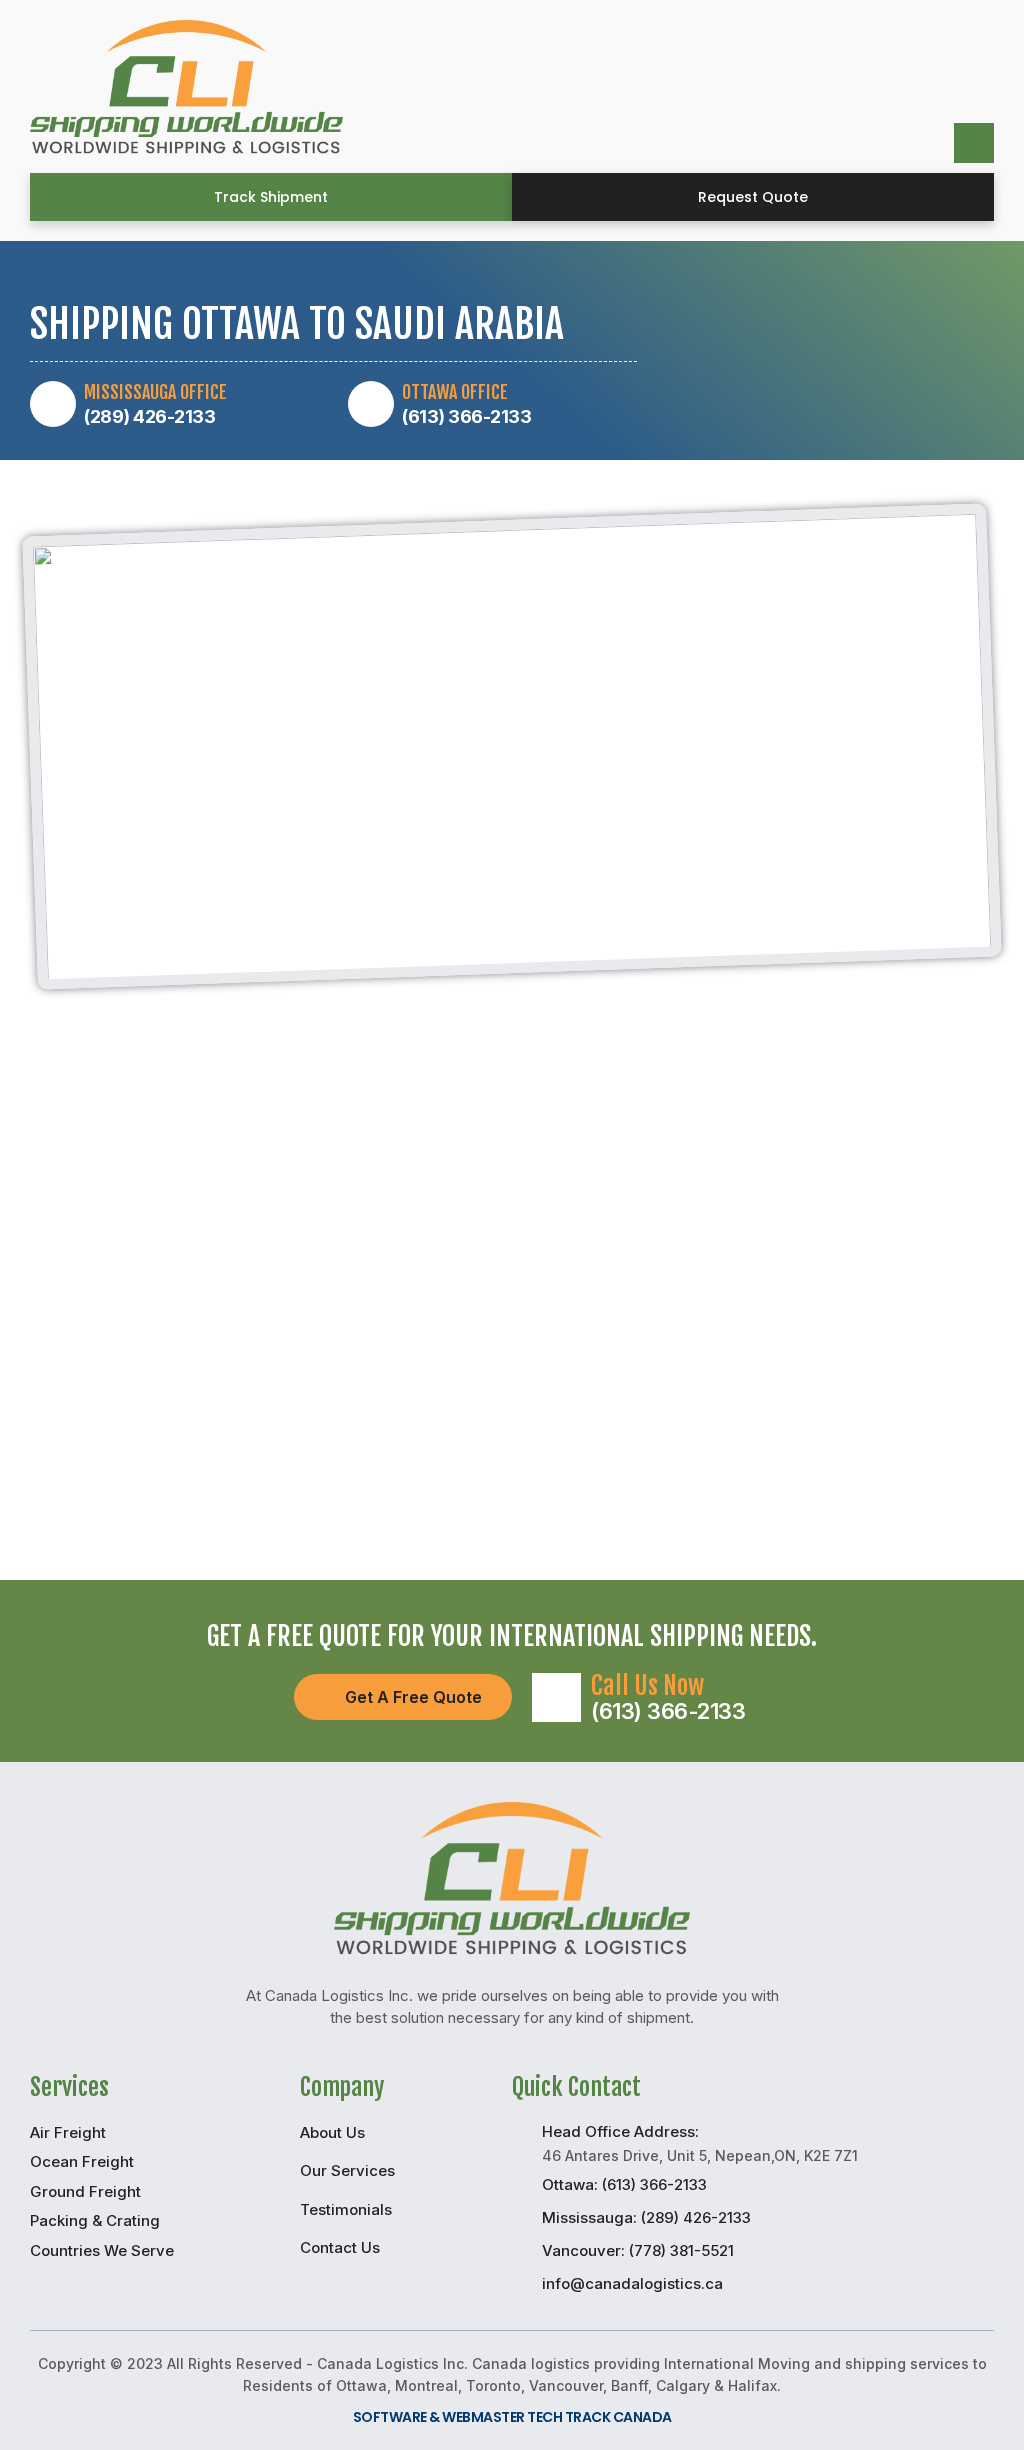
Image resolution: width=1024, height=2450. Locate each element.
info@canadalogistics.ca (632, 2283)
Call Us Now (647, 1685)
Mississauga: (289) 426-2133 (646, 2217)
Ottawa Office (455, 392)
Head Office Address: (620, 2131)
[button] (271, 197)
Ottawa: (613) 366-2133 (624, 2184)
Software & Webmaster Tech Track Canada (512, 2417)
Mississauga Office (155, 392)
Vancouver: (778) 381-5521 (638, 2250)
